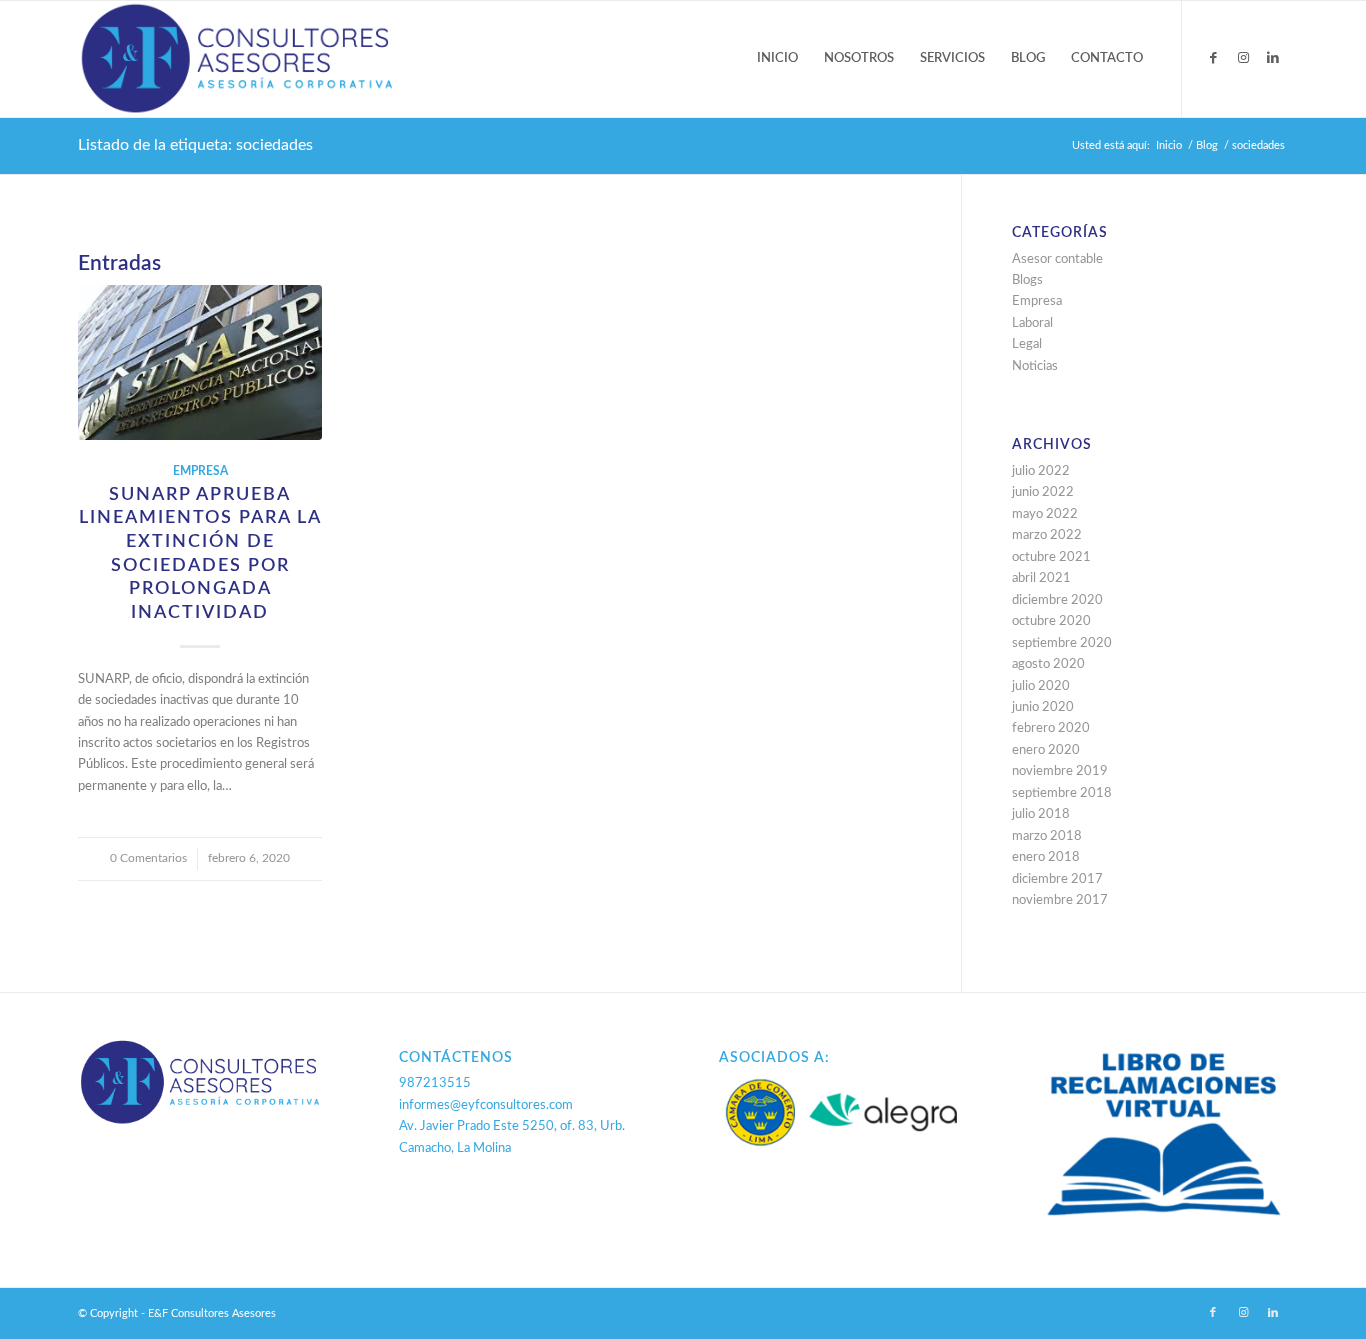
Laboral (1032, 323)
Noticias (1035, 366)
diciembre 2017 (1057, 879)
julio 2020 (1041, 686)
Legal (1027, 344)
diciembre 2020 (1057, 600)
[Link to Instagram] (1243, 58)
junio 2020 (1043, 707)
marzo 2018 (1047, 836)
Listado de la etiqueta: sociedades (195, 145)
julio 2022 (1041, 471)
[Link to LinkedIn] (1273, 58)
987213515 (435, 1083)
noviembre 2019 (1060, 771)
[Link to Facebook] (1213, 58)
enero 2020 (1046, 750)
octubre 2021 (1051, 557)
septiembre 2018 (1062, 793)
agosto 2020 (1048, 664)
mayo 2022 (1045, 514)
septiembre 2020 (1062, 643)
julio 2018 (1041, 814)
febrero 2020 (1051, 728)
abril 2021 (1041, 578)
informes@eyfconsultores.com (486, 1105)
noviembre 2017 (1060, 900)
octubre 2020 (1051, 621)
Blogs (1027, 280)
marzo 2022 (1047, 535)
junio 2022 (1043, 492)
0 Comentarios (148, 858)
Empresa (200, 471)
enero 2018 (1046, 857)
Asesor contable (1057, 259)
